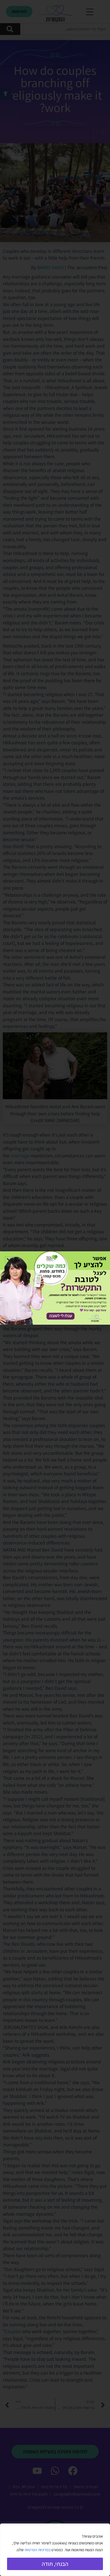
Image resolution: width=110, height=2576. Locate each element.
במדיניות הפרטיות (38, 2550)
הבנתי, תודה (55, 2564)
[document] (55, 1288)
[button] (10, 1261)
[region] (55, 2550)
